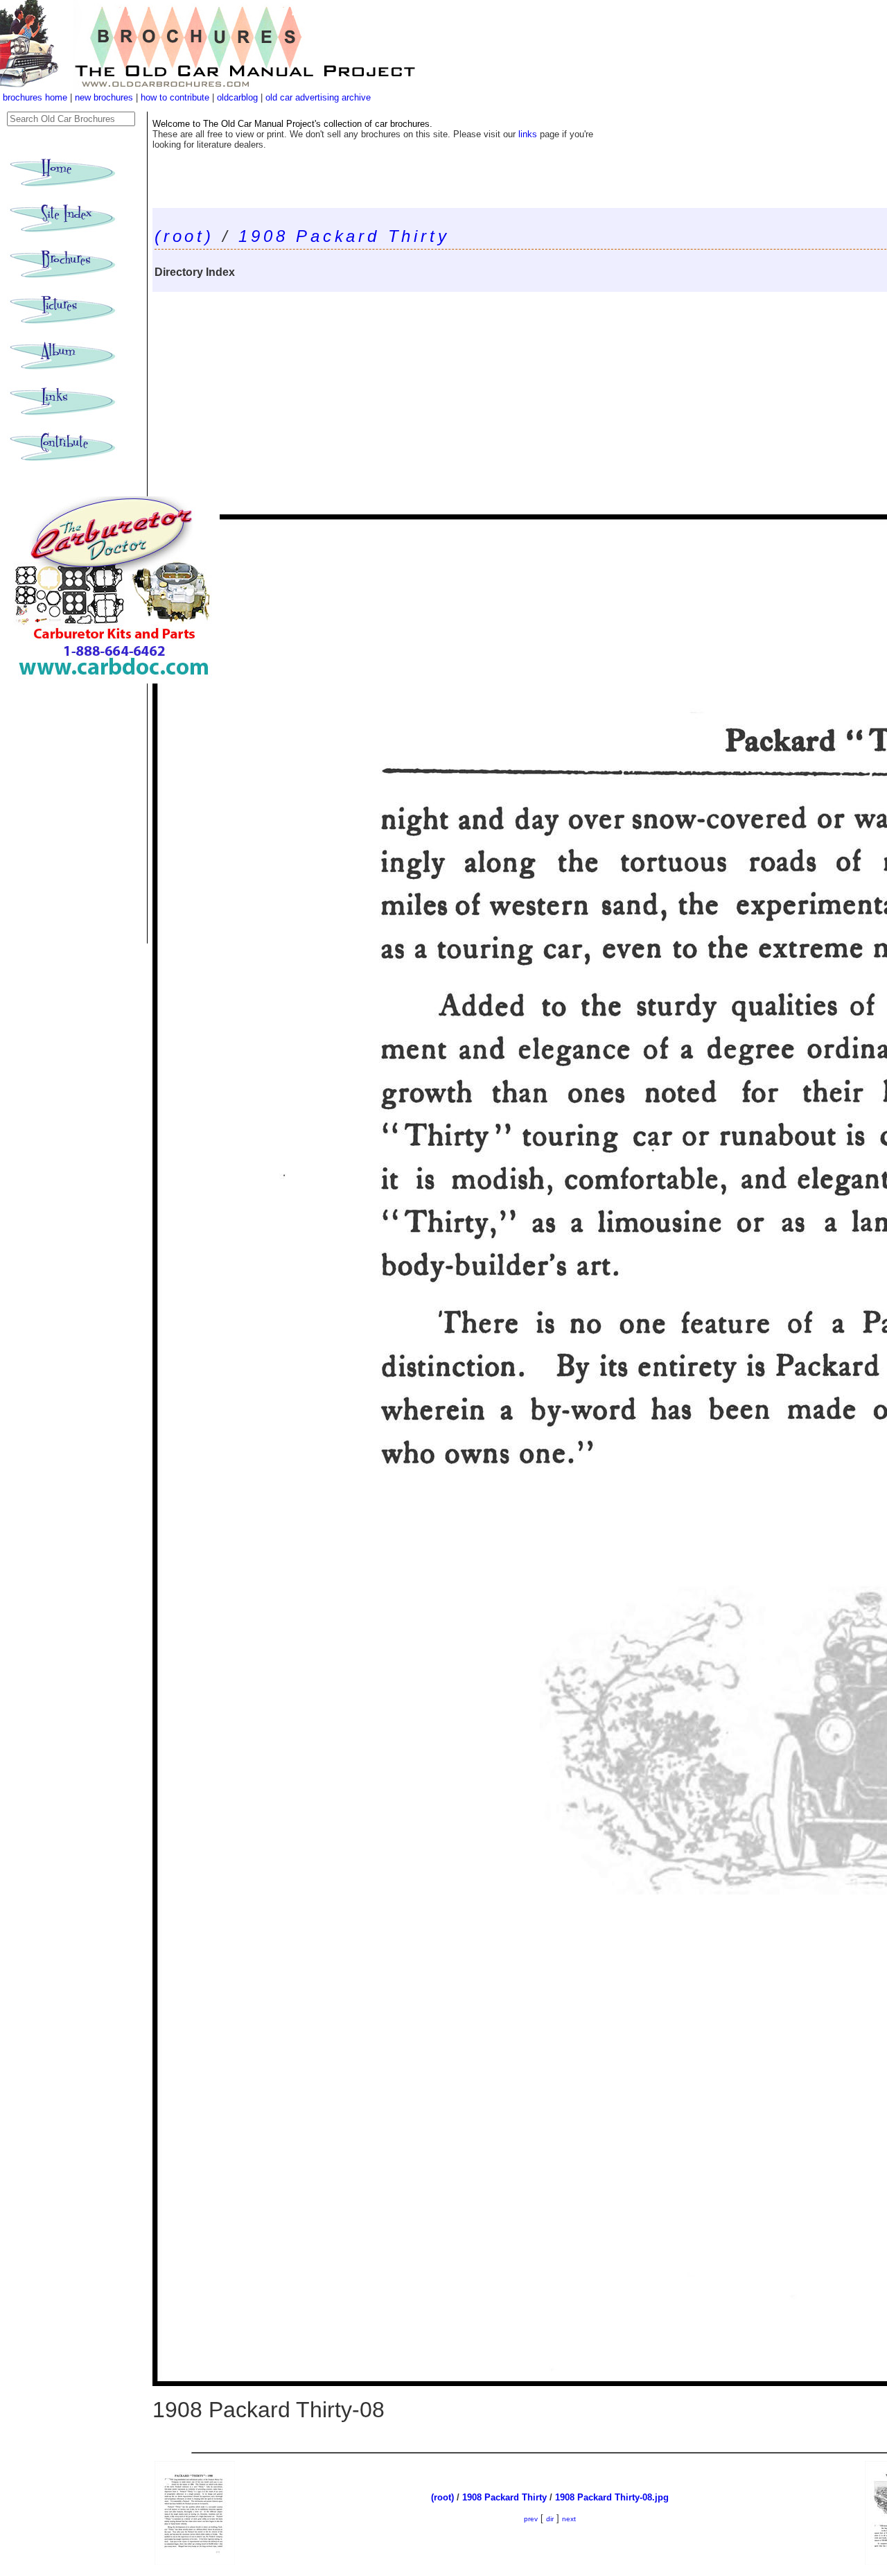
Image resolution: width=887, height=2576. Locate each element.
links (528, 134)
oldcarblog (237, 97)
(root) (184, 236)
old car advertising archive (318, 97)
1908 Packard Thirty (344, 236)
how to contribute (175, 97)
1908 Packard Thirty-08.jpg (612, 2497)
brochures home (35, 97)
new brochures (104, 97)
